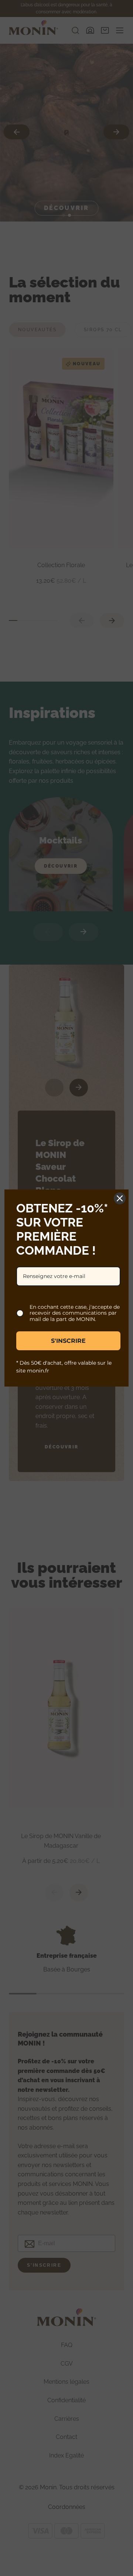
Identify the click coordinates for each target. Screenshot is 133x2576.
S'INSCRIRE (68, 1341)
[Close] (120, 1198)
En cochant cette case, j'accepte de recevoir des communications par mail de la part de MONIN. (75, 1313)
